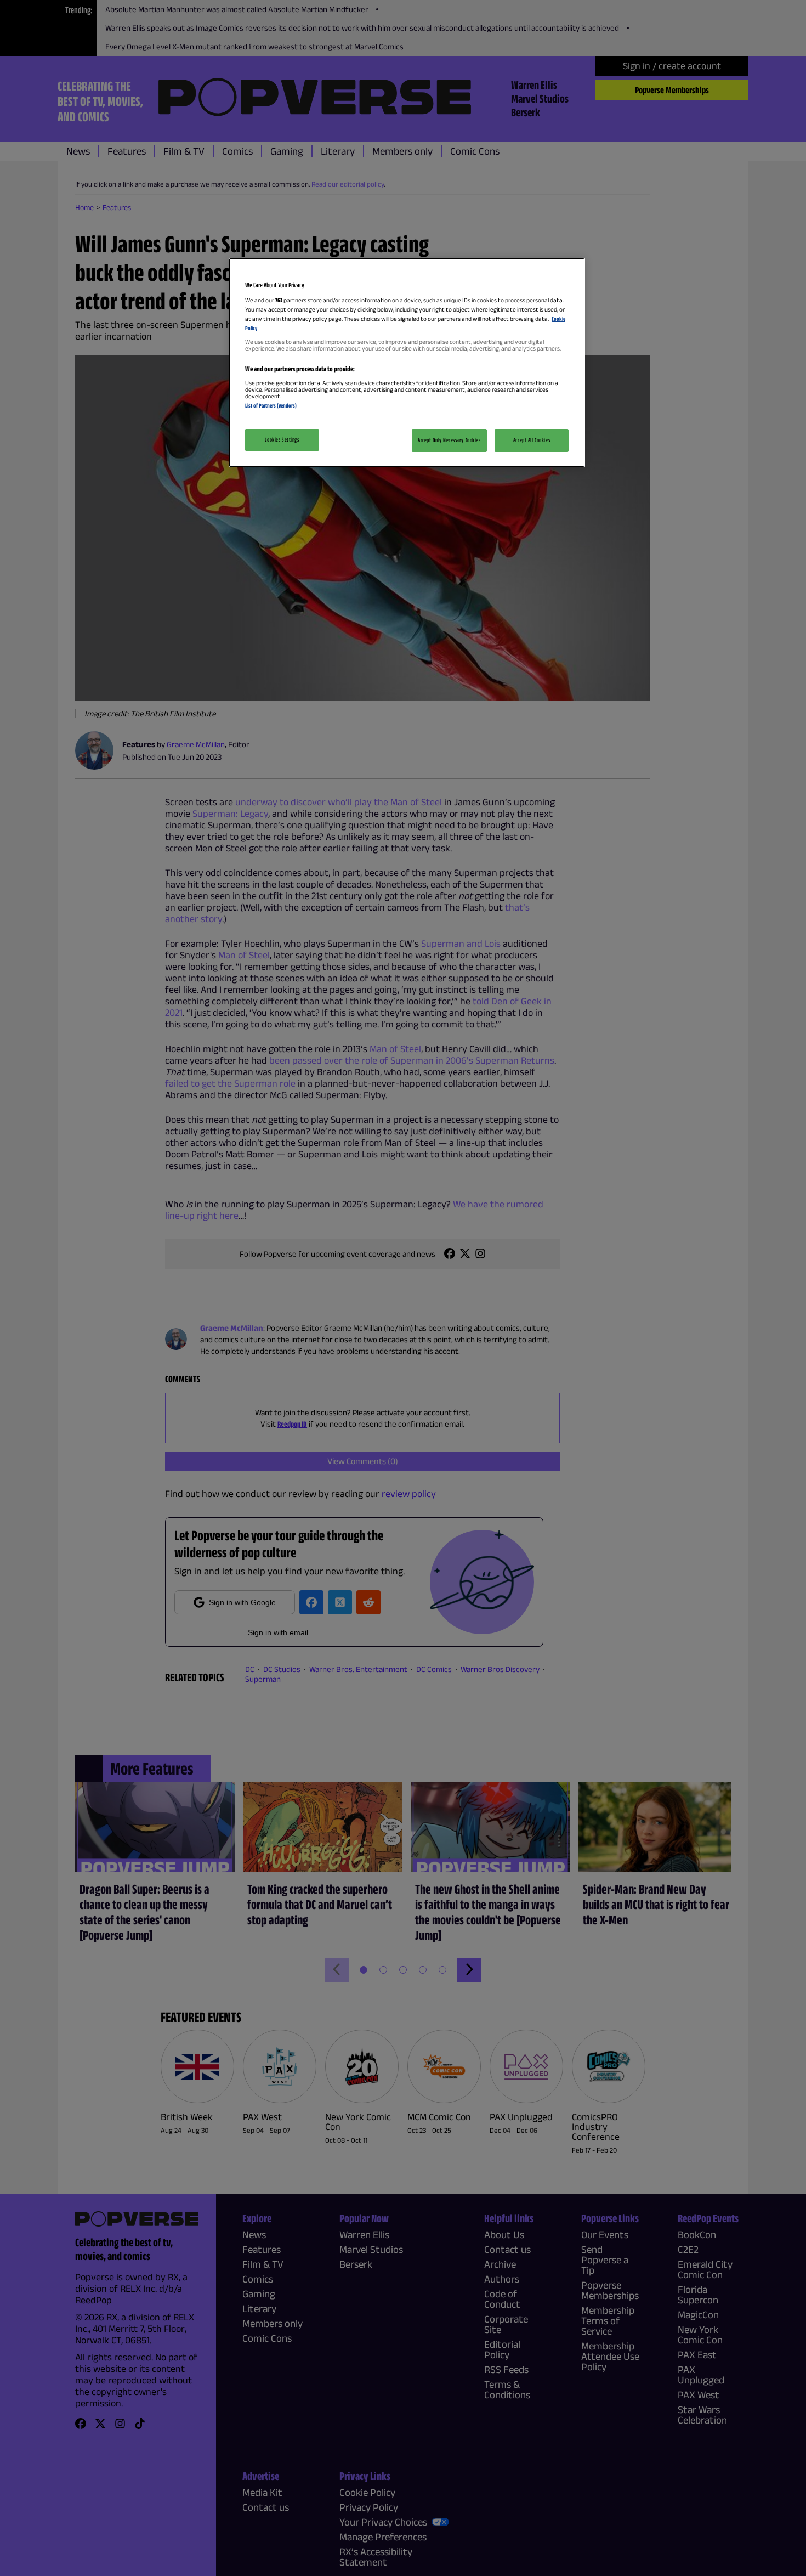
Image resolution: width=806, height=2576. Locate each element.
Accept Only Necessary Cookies (449, 440)
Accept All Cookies (532, 440)
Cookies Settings (282, 439)
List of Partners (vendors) (271, 405)
